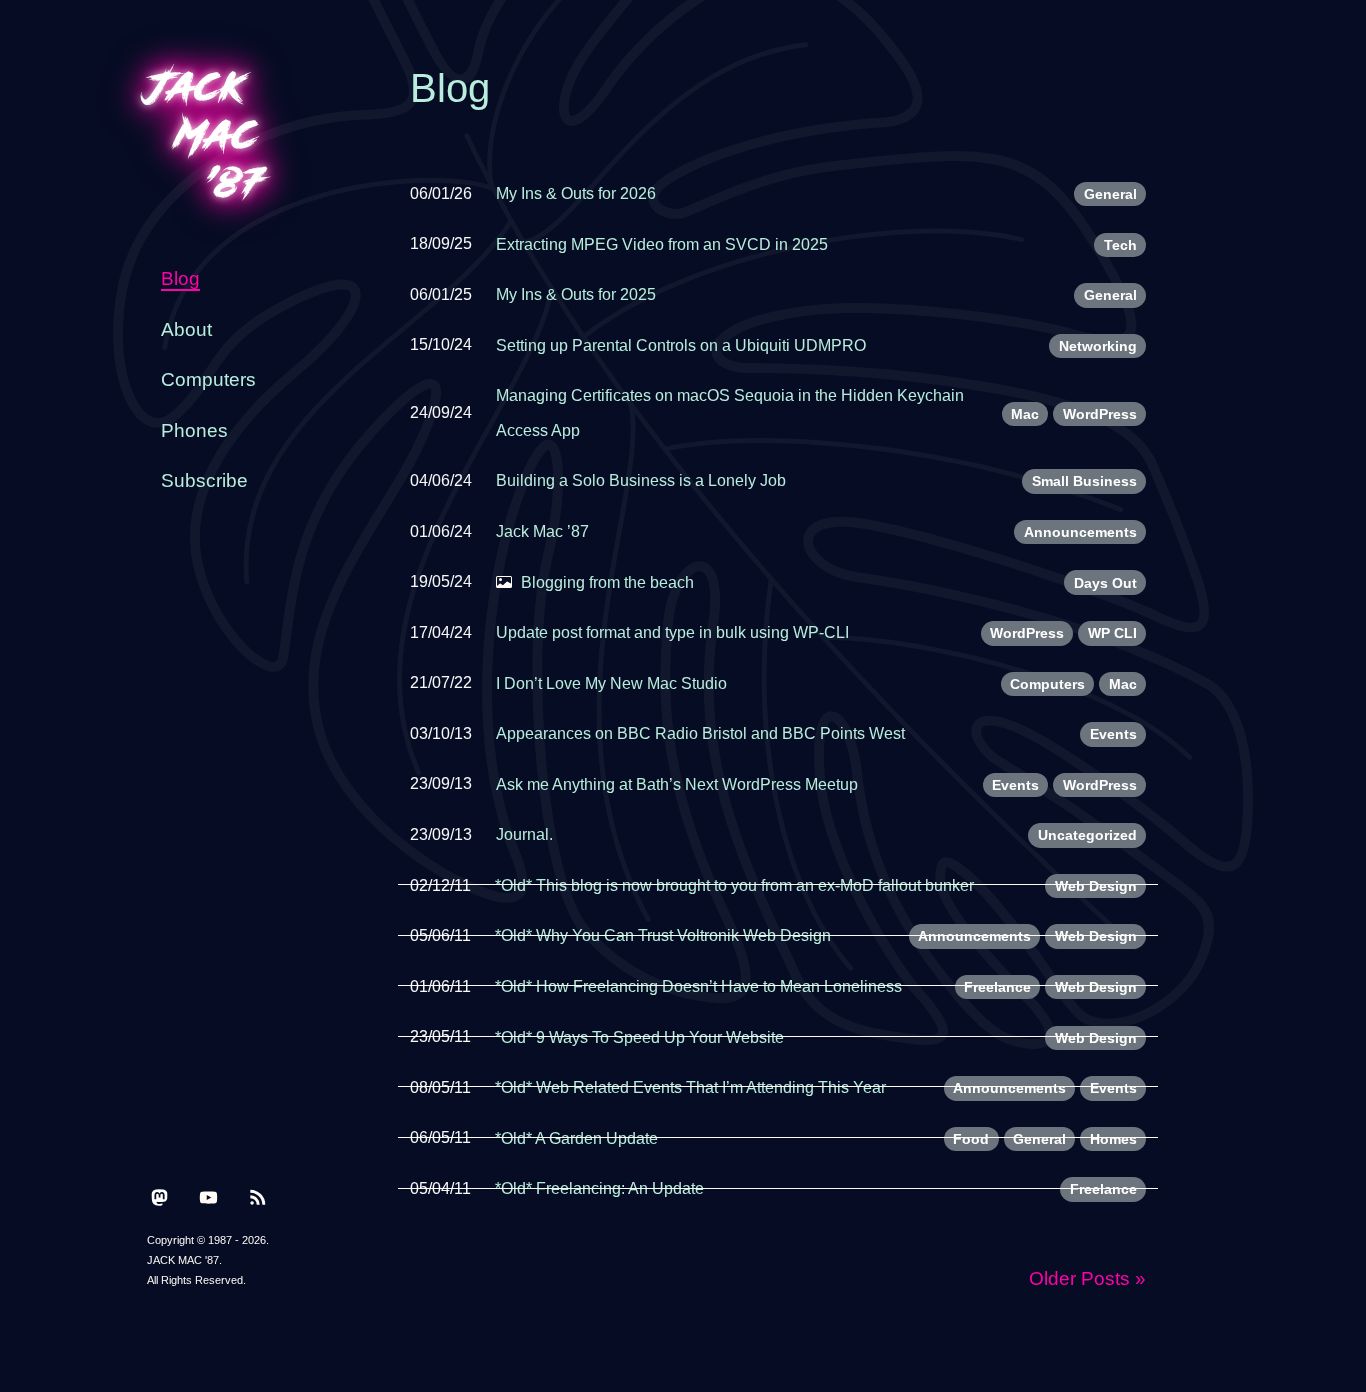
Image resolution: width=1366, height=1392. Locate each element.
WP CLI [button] (1112, 633)
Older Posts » (1087, 1278)
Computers (208, 379)
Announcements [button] (1080, 532)
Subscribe (204, 480)
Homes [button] (1113, 1139)
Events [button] (1113, 734)
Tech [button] (1120, 245)
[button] (159, 1195)
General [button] (1110, 194)
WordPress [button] (1100, 414)
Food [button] (971, 1139)
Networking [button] (1098, 346)
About (186, 329)
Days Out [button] (1105, 583)
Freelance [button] (997, 987)
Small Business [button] (1084, 481)
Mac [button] (1025, 414)
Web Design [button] (1096, 886)
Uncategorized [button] (1087, 835)
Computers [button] (1047, 684)
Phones (194, 430)
